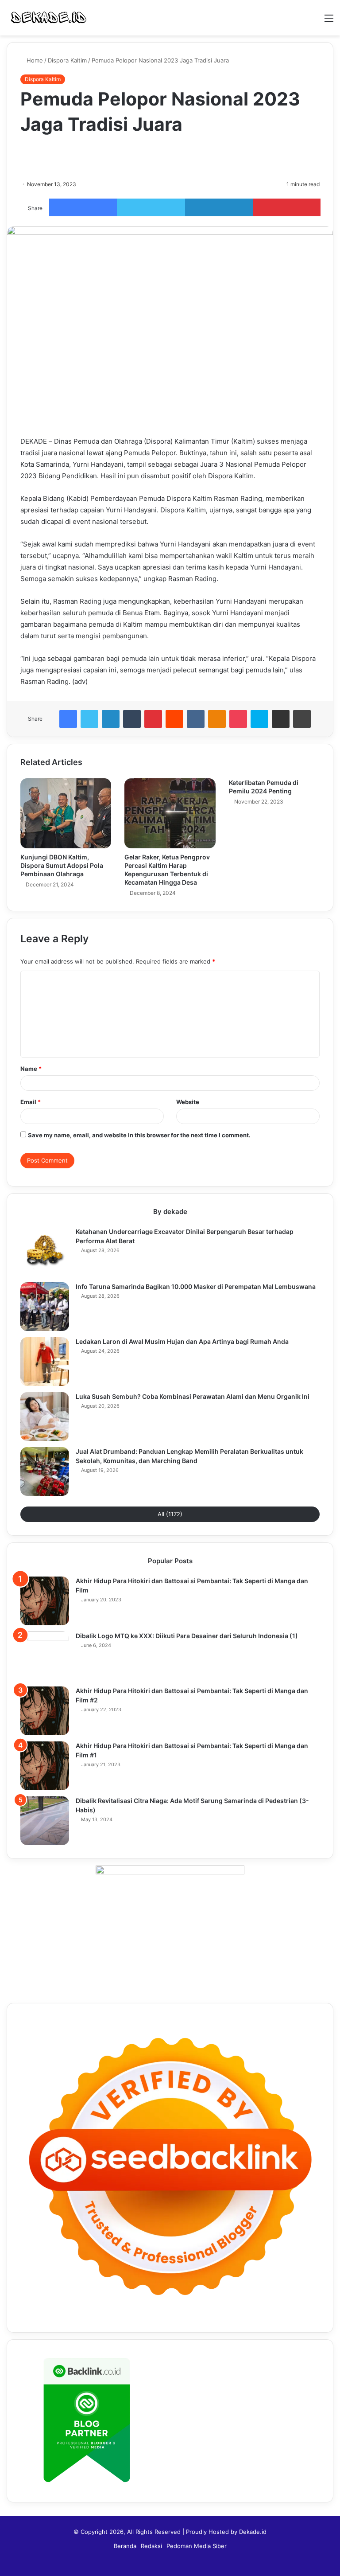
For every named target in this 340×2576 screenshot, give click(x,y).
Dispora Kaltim (67, 60)
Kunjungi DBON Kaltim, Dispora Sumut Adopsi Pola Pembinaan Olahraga (62, 865)
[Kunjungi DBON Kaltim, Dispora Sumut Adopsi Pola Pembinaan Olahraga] (66, 813)
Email (31, 1102)
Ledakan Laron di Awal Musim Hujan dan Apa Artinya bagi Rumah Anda (182, 1341)
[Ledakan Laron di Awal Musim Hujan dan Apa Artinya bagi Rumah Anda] (45, 1362)
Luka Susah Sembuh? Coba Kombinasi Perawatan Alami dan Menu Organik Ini (193, 1396)
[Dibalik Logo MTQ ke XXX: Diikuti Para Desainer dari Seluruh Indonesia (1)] (45, 1656)
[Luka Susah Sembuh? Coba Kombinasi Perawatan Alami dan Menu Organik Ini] (45, 1417)
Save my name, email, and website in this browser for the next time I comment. (139, 1135)
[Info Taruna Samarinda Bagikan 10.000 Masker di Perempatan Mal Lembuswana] (45, 1307)
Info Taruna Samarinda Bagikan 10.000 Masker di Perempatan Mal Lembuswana (196, 1286)
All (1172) (170, 1514)
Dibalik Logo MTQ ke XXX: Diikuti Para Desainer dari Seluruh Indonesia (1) (187, 1636)
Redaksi (151, 2546)
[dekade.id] (49, 18)
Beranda (125, 2546)
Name (31, 1069)
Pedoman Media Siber (197, 2546)
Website (188, 1102)
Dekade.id (253, 2532)
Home (34, 60)
